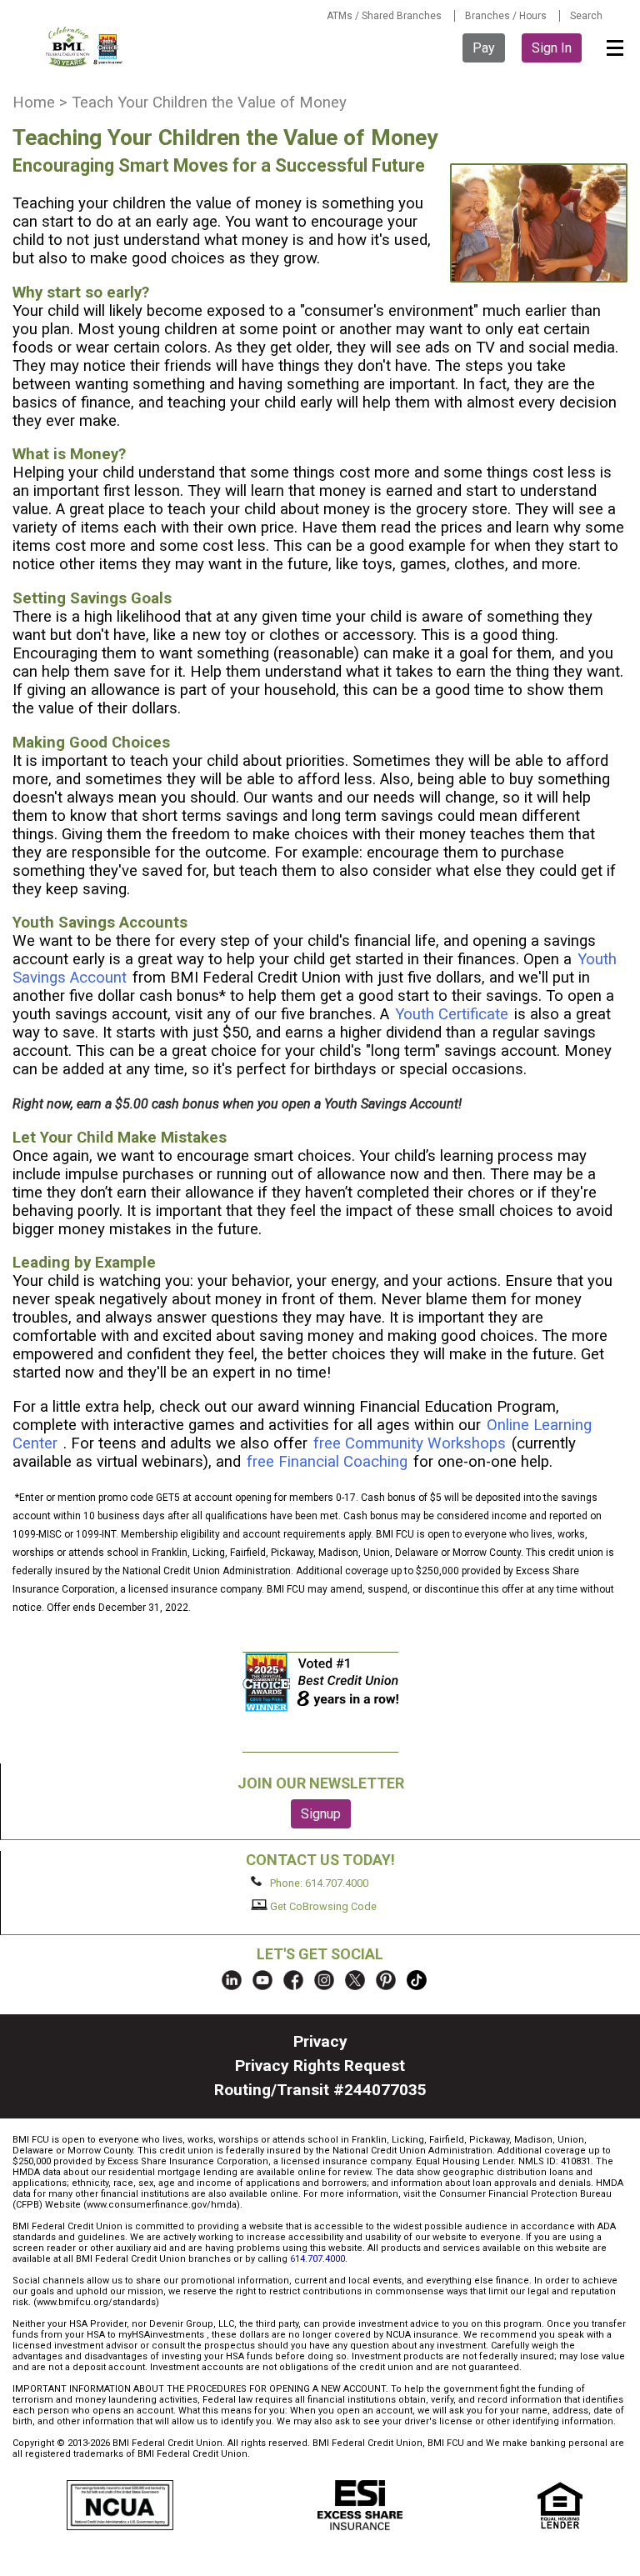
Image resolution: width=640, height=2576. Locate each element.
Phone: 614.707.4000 (318, 1882)
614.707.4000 (317, 2259)
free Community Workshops (410, 1443)
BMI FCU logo (85, 47)
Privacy (320, 2041)
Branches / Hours (506, 16)
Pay (484, 48)
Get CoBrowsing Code (322, 1906)
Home (34, 103)
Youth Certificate (452, 1014)
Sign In (552, 48)
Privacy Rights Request (320, 2066)
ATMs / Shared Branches (384, 16)
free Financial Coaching (327, 1462)
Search (586, 16)
